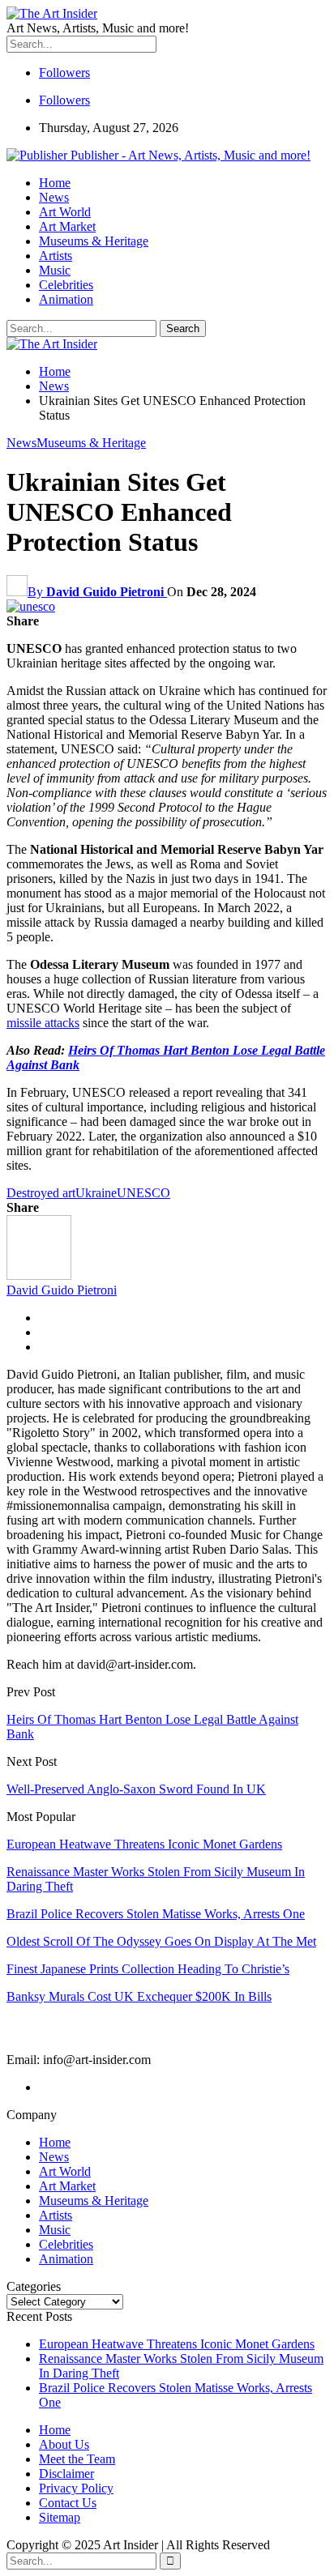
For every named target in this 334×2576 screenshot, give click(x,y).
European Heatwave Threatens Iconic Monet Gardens (177, 2344)
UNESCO (143, 1193)
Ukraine (96, 1193)
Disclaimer (66, 2474)
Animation (66, 299)
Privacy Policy (76, 2488)
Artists (56, 256)
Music (55, 270)
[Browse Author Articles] (39, 1275)
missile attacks (43, 1023)
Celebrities (66, 285)
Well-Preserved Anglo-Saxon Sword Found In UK (136, 1789)
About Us (64, 2444)
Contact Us (68, 2503)
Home (55, 183)
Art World (65, 212)
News (54, 197)
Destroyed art (41, 1193)
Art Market (67, 226)
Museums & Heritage (94, 241)
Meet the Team (77, 2459)
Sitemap (60, 2517)
